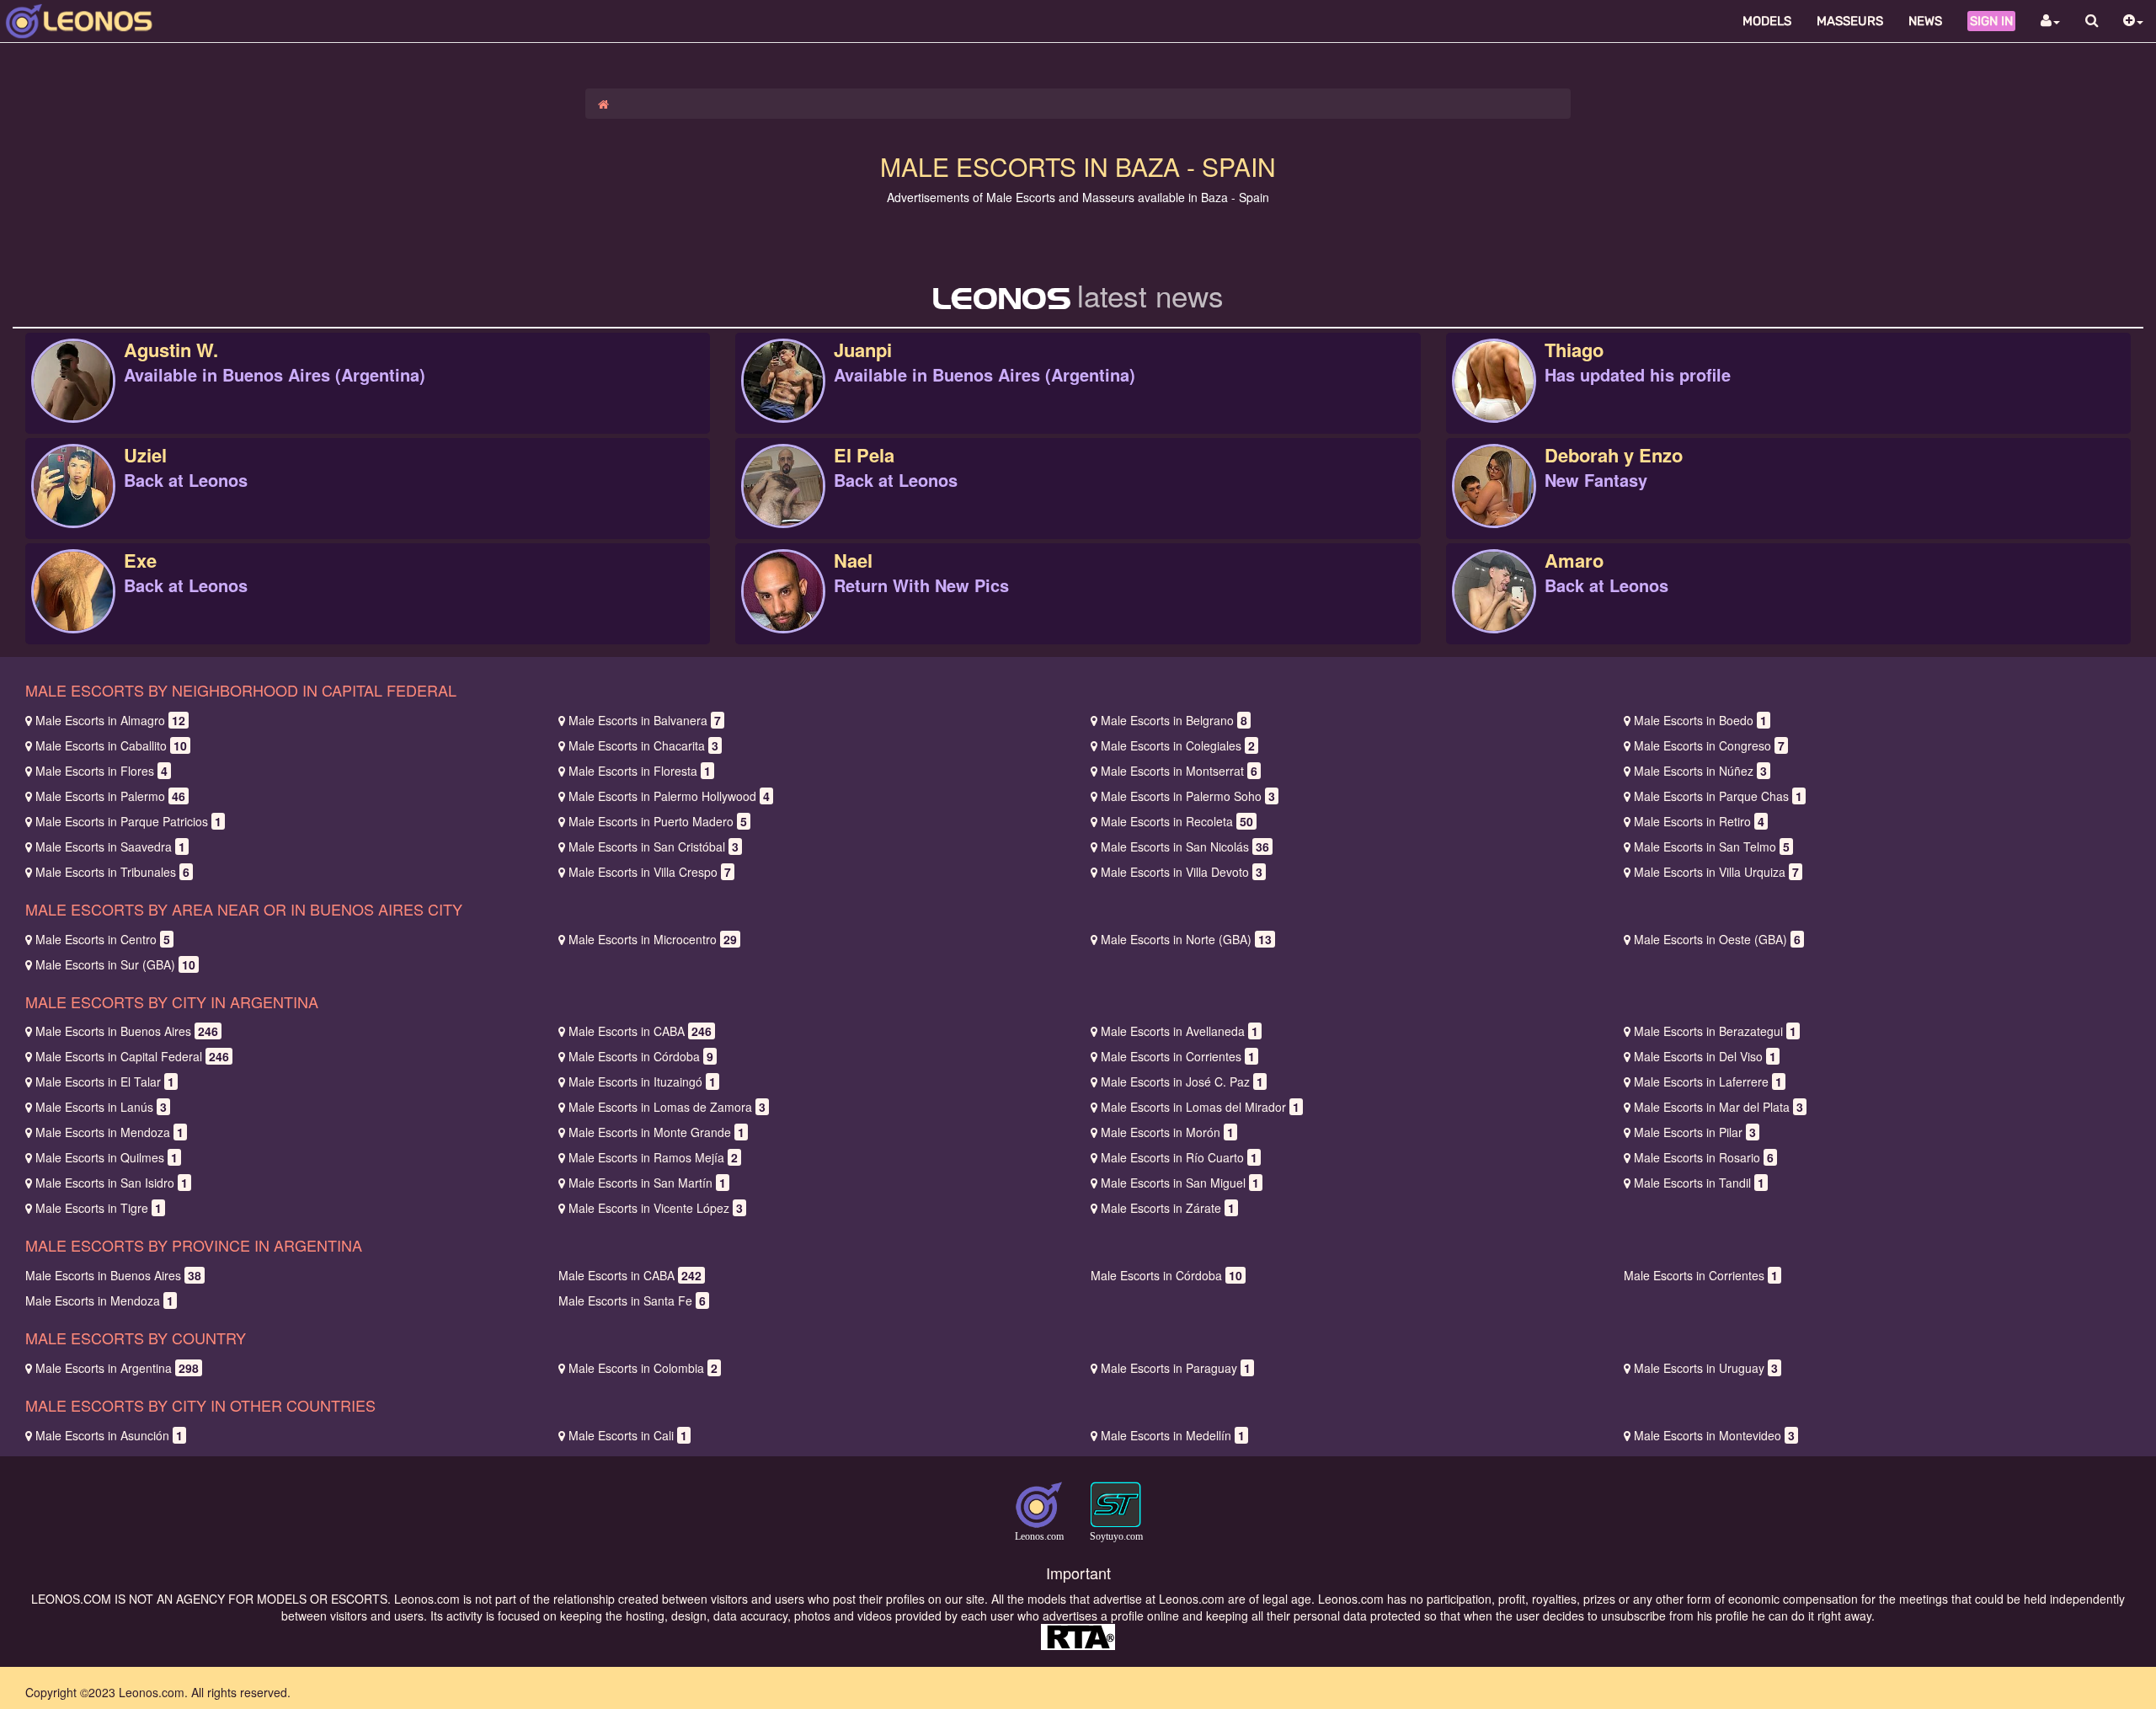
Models (1767, 21)
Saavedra (110, 846)
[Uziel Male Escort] (73, 504)
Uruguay (1706, 1368)
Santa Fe (632, 1300)
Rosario (1704, 1157)
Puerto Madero (658, 821)
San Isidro (112, 1183)
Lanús (101, 1107)
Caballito (111, 745)
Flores (101, 771)
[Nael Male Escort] (783, 609)
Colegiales (1178, 745)
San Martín (647, 1183)
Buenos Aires (127, 1031)
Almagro (110, 720)
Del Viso (1705, 1056)
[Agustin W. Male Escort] (73, 398)
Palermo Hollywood (669, 796)
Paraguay (1176, 1368)
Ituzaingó (642, 1081)
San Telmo (1712, 846)
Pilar (1695, 1132)
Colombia (643, 1368)
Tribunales (112, 872)
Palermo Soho (1188, 796)
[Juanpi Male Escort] (783, 398)
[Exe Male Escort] (73, 609)
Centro (103, 939)
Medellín (1173, 1435)
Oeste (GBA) (1717, 939)
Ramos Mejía (653, 1157)
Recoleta (1177, 821)
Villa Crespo (650, 872)
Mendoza (109, 1132)
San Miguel (1180, 1183)
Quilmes (107, 1157)
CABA (640, 1031)
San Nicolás (1185, 846)
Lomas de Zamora (667, 1107)
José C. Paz (1182, 1081)
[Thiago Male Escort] (1494, 398)
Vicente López (656, 1208)
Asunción (109, 1435)
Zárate (1168, 1208)
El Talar (105, 1081)
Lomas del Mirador (1200, 1107)
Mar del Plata (1718, 1107)
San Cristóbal (654, 846)
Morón (1167, 1132)
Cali (628, 1435)
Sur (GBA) (115, 964)
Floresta (640, 771)
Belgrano (1174, 720)
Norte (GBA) (1186, 939)
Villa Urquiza (1716, 872)
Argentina (117, 1368)
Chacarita (643, 745)
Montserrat (1179, 771)
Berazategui (1715, 1031)
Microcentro (653, 939)
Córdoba (641, 1056)
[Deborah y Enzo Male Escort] (1494, 504)
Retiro (1699, 821)
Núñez (1700, 771)
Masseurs (1850, 21)
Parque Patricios (128, 821)
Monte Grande (656, 1132)
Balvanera (645, 720)
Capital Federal (132, 1056)
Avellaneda (1179, 1031)
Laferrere (1708, 1081)
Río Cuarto (1179, 1157)
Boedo (1700, 720)
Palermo (110, 796)
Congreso (1709, 745)
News (1925, 21)
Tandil (1699, 1183)
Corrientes (1178, 1056)
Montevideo (1714, 1435)
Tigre (99, 1208)
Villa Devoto (1182, 872)
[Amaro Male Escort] (1494, 609)
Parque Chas (1718, 796)
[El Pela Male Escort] (783, 504)
